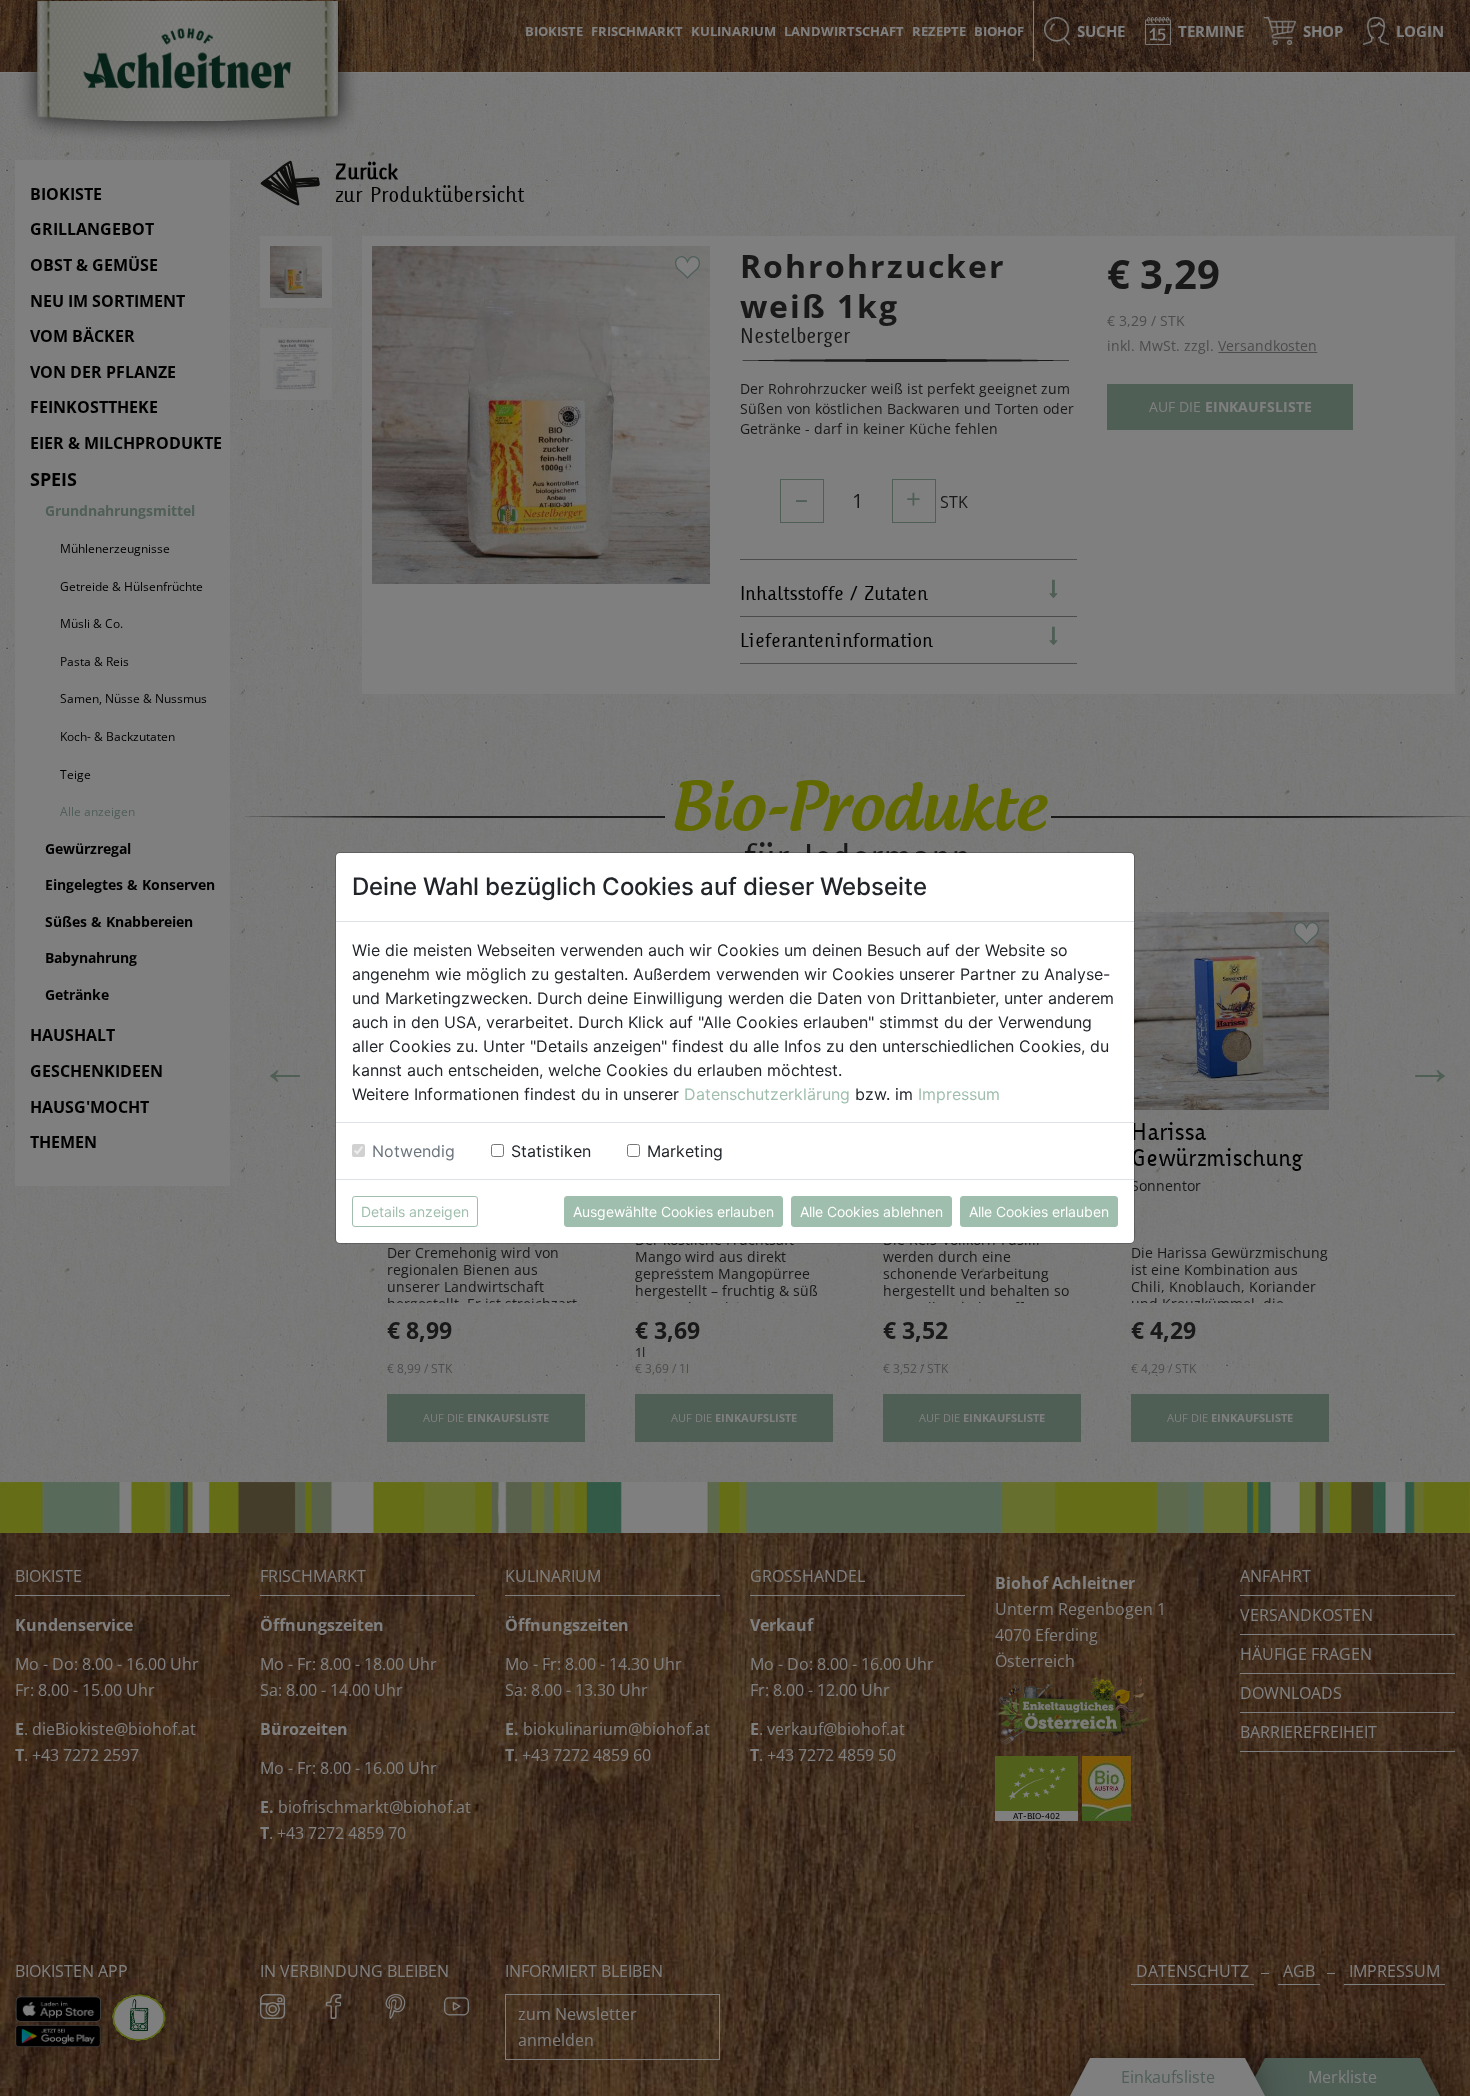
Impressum (959, 1094)
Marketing (685, 1151)
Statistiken (551, 1151)
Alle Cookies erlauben (1039, 1211)
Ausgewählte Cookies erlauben (673, 1211)
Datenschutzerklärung (767, 1094)
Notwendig (413, 1151)
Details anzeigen (415, 1211)
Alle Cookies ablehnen (871, 1211)
